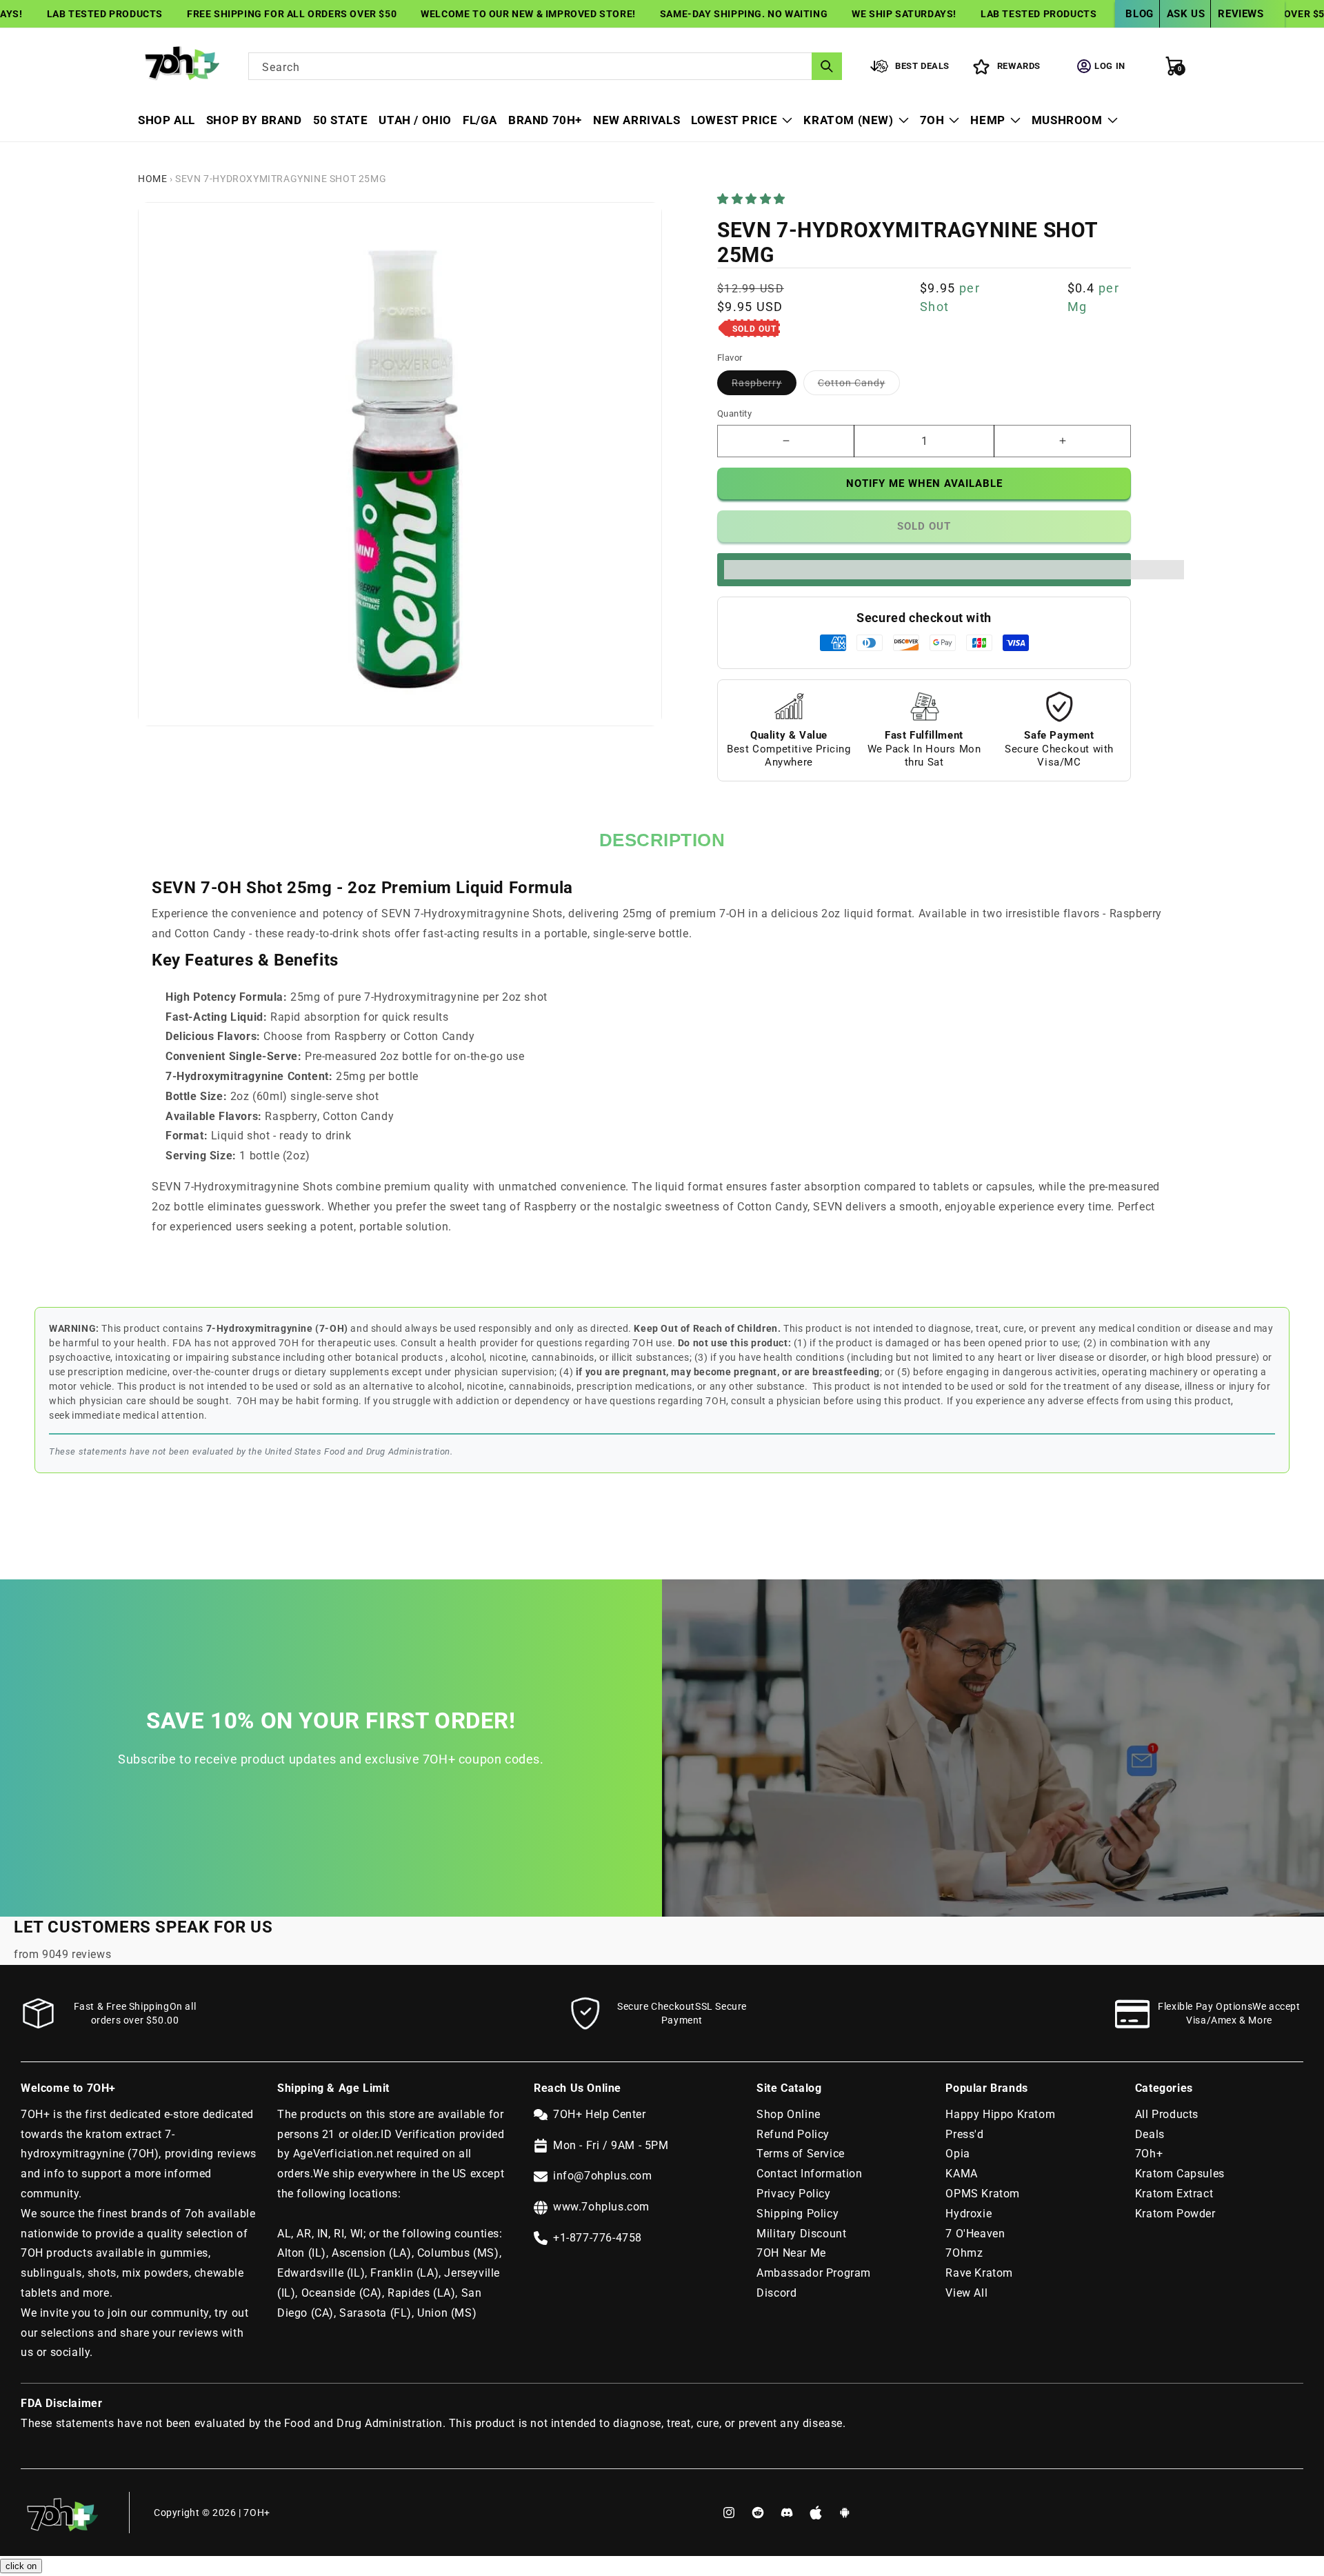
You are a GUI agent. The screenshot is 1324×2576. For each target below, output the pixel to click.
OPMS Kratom (983, 2194)
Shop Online (789, 2114)
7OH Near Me (791, 2253)
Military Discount (801, 2234)
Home (152, 179)
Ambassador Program (814, 2273)
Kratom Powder (1175, 2214)
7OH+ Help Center (600, 2114)
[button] (753, 199)
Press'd (964, 2134)
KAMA (961, 2174)
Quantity (734, 413)
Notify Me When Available (924, 483)
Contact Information (809, 2174)
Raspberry (764, 386)
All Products (1167, 2114)
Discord (776, 2293)
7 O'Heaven (975, 2234)
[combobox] (545, 66)
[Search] (827, 66)
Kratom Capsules (1180, 2174)
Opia (957, 2154)
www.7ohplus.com (601, 2207)
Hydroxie (969, 2214)
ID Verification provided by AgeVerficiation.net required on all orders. (391, 2154)
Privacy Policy (793, 2194)
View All (966, 2293)
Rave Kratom (979, 2273)
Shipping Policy (798, 2214)
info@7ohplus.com (603, 2176)
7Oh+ (1149, 2154)
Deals (1150, 2134)
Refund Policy (793, 2134)
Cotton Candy (859, 386)
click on (21, 2566)
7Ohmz (964, 2253)
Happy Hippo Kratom (1000, 2114)
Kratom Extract (1174, 2194)
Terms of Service (801, 2154)
